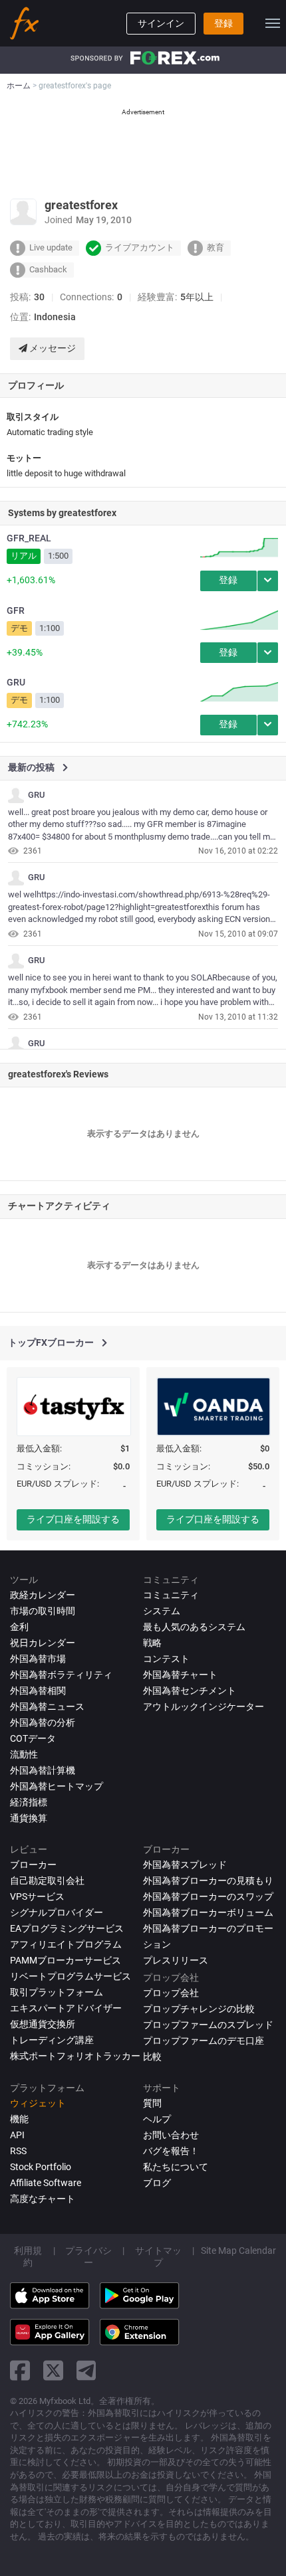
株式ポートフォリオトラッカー (75, 2056)
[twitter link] (53, 2370)
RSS (18, 2151)
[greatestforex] (16, 795)
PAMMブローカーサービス (66, 1960)
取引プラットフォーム (57, 1992)
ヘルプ (157, 2119)
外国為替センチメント (190, 1691)
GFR (16, 610)
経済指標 (29, 1802)
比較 (152, 2057)
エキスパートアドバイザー (66, 2008)
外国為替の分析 (43, 1722)
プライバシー (88, 2256)
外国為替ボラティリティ (61, 1675)
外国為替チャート (180, 1675)
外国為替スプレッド (185, 1865)
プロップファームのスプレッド (208, 2025)
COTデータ (33, 1738)
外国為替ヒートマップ (57, 1786)
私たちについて (176, 2167)
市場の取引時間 (43, 1611)
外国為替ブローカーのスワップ (208, 1896)
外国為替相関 (38, 1691)
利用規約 (28, 2256)
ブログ (157, 2183)
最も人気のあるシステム (194, 1627)
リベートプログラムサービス (71, 1976)
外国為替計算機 (43, 1770)
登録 (223, 23)
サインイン (161, 23)
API (17, 2135)
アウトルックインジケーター (204, 1706)
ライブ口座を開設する (73, 1519)
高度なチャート (43, 2199)
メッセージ (52, 348)
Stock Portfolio (41, 2167)
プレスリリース (176, 1960)
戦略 (152, 1643)
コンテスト (166, 1659)
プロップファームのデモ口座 (204, 2041)
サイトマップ (158, 2256)
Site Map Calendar (238, 2251)
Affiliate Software (46, 2183)
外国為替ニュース (47, 1706)
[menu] (273, 23)
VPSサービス (37, 1896)
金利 (19, 1627)
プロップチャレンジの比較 (199, 2009)
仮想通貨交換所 (43, 2024)
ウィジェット (38, 2103)
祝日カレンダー (43, 1643)
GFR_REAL (29, 538)
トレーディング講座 (52, 2040)
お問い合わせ (171, 2135)
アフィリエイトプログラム (66, 1944)
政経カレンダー (43, 1595)
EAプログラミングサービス (67, 1928)
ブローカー (33, 1865)
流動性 (24, 1754)
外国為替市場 (38, 1659)
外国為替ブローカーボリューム (208, 1912)
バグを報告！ (171, 2151)
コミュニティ (171, 1595)
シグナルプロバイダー (57, 1912)
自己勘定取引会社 (47, 1881)
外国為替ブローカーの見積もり (208, 1881)
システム (162, 1611)
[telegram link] (86, 2370)
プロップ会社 (171, 1993)
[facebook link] (20, 2370)
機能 (19, 2119)
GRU (16, 682)
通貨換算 (29, 1818)
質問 (152, 2103)
